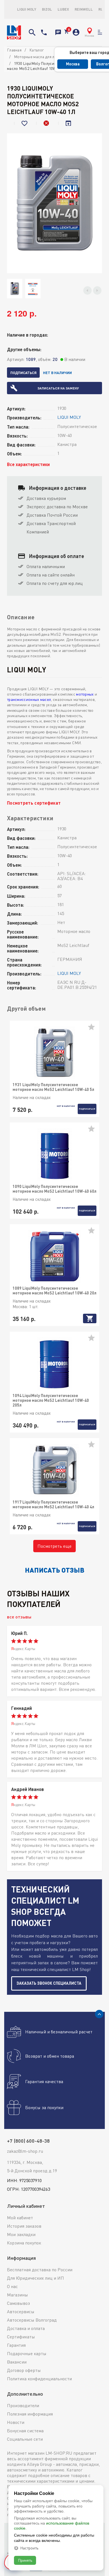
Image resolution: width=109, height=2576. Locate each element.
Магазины (17, 2295)
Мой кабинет (20, 2218)
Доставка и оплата (26, 2328)
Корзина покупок (24, 2243)
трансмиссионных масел (29, 699)
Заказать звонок (58, 32)
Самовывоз (18, 2303)
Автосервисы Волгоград (32, 2320)
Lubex (63, 9)
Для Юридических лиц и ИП (35, 2278)
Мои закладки (21, 2234)
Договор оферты (24, 2370)
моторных (85, 694)
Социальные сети (25, 2439)
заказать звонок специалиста (49, 1983)
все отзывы (19, 1617)
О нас (12, 2286)
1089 (31, 359)
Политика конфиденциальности (39, 2379)
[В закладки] (25, 123)
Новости (16, 2422)
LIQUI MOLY (27, 9)
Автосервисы (21, 2312)
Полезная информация (30, 2414)
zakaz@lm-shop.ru (25, 2151)
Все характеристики (28, 464)
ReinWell (84, 9)
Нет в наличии (57, 373)
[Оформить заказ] (66, 32)
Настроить (29, 2548)
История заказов (24, 2226)
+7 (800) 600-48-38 (44, 32)
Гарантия (16, 2345)
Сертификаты (21, 2337)
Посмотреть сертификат (34, 803)
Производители (23, 2405)
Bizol (47, 9)
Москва (73, 64)
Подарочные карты (27, 2353)
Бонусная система (25, 2431)
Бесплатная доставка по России (40, 2270)
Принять (25, 2560)
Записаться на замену (58, 388)
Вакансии (17, 2362)
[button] (87, 290)
